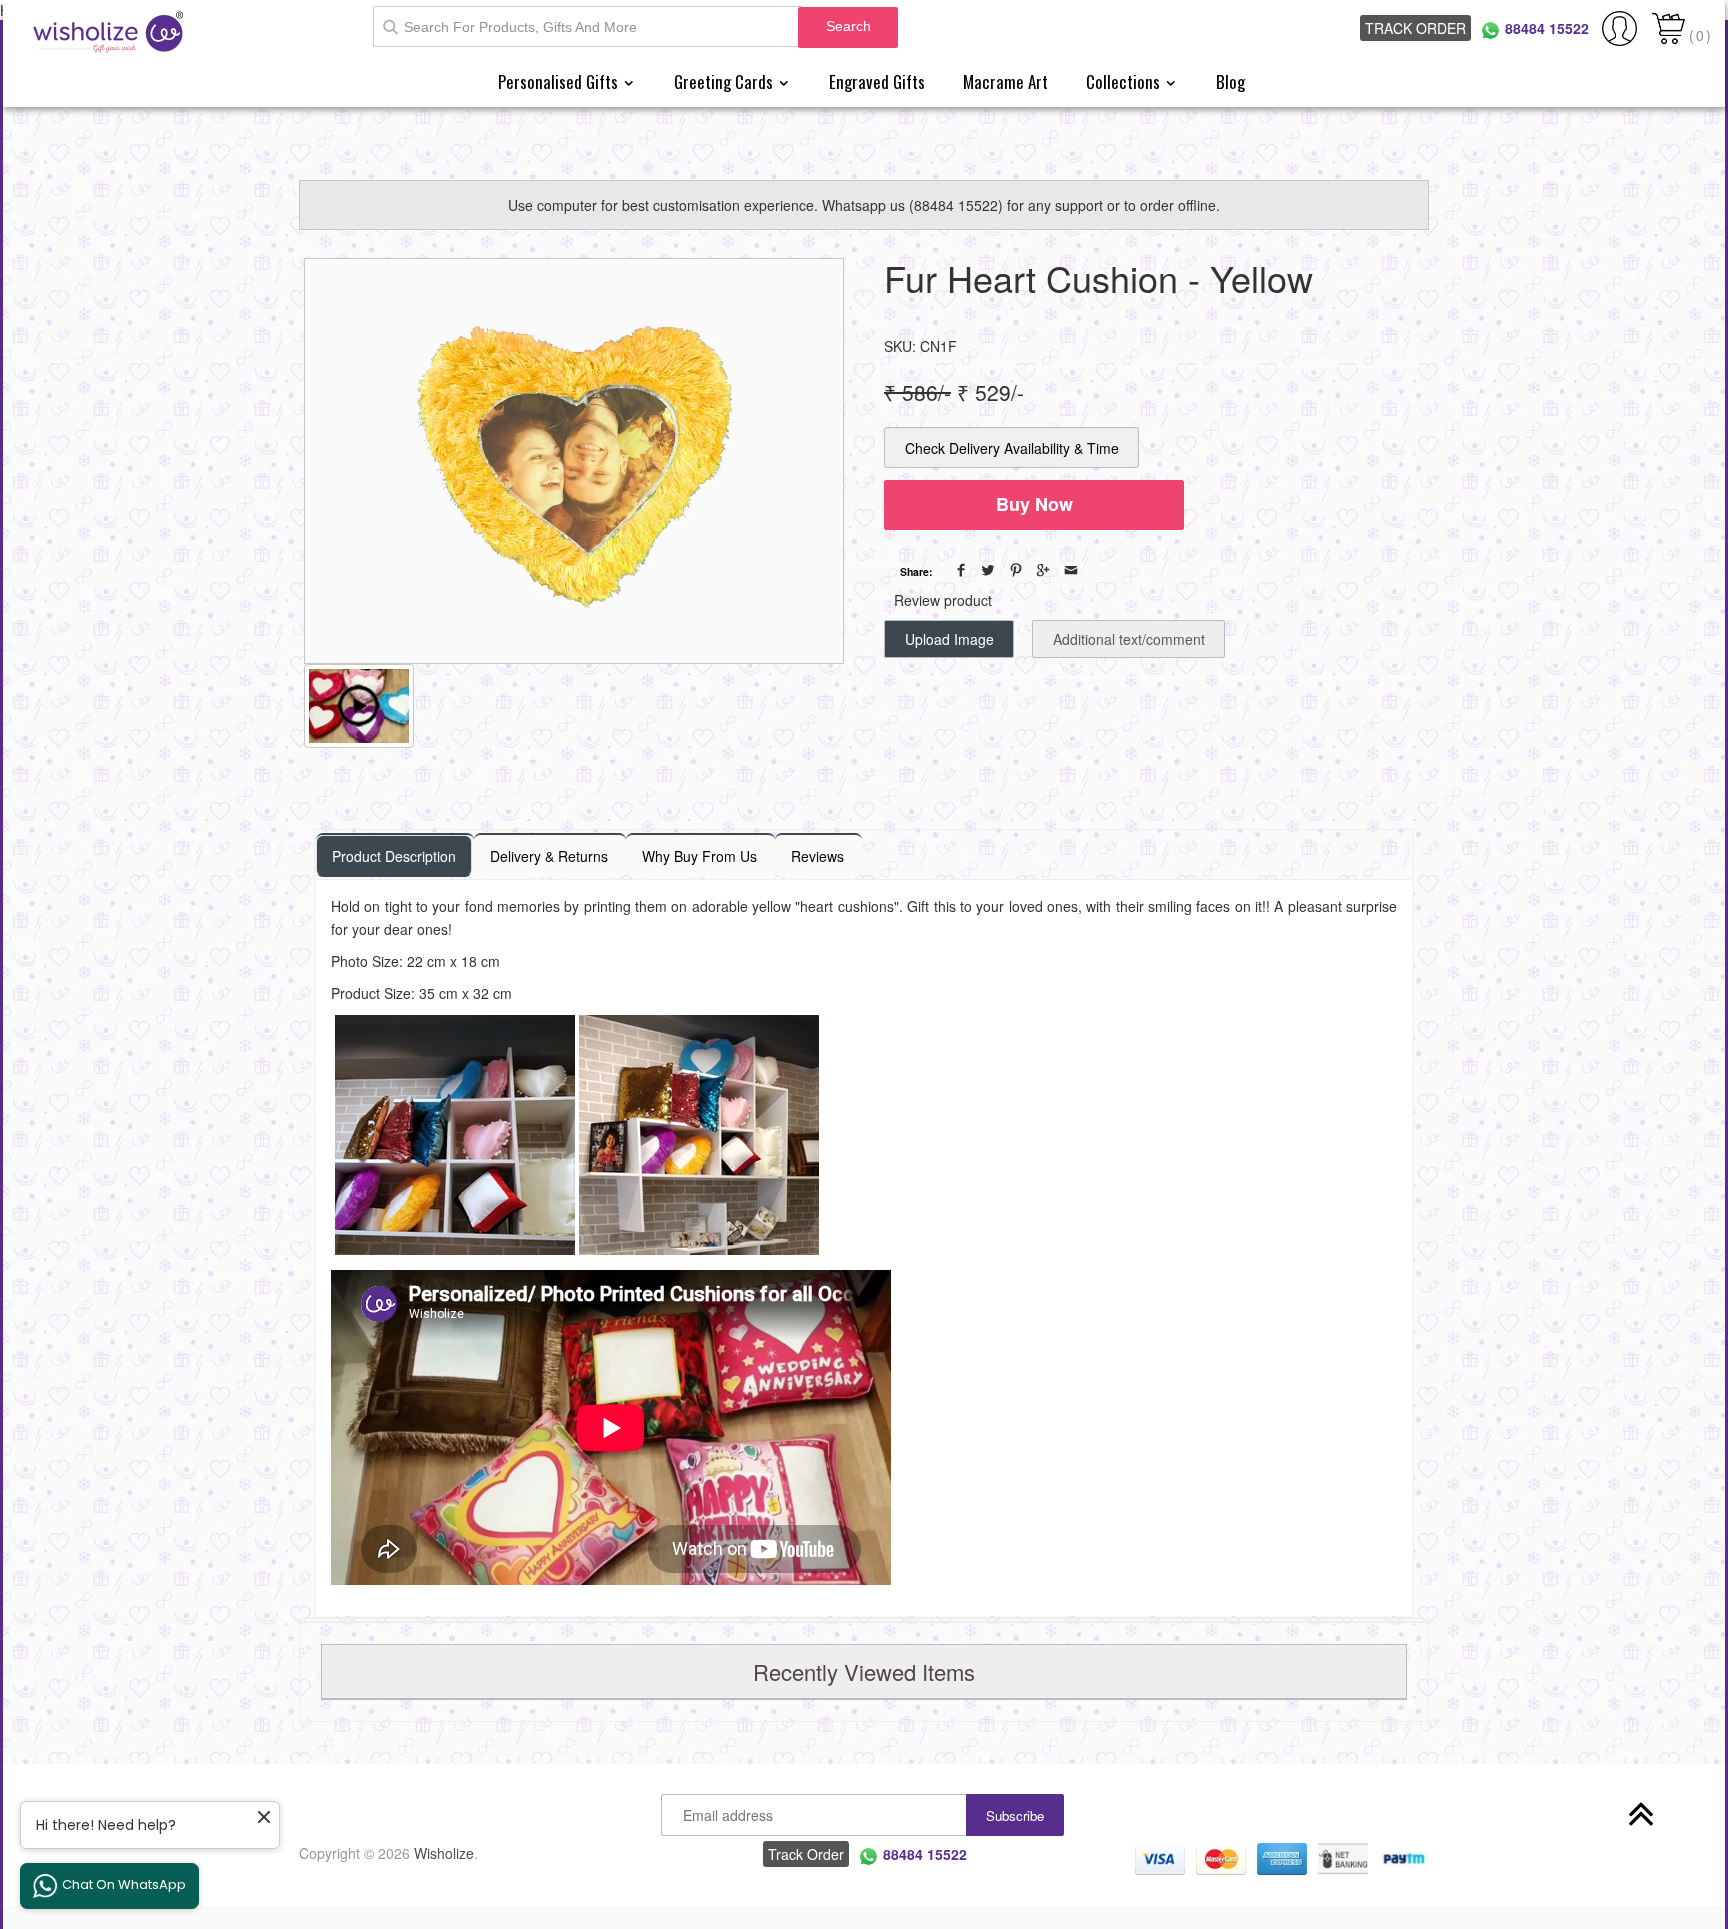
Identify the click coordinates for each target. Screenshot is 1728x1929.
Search (848, 26)
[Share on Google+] (1043, 570)
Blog (1230, 81)
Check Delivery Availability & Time (1012, 448)
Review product (943, 600)
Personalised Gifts (560, 81)
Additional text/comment (1129, 639)
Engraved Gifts (877, 81)
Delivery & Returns (549, 856)
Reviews (817, 856)
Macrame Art (1005, 81)
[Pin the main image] (1016, 570)
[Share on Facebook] (961, 570)
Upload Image (949, 639)
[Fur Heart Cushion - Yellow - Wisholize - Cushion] (574, 461)
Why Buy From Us (699, 856)
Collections (1125, 81)
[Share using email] (1071, 570)
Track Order (1415, 28)
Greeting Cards (725, 81)
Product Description (394, 856)
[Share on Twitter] (988, 570)
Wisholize (444, 1853)
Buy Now (1034, 504)
